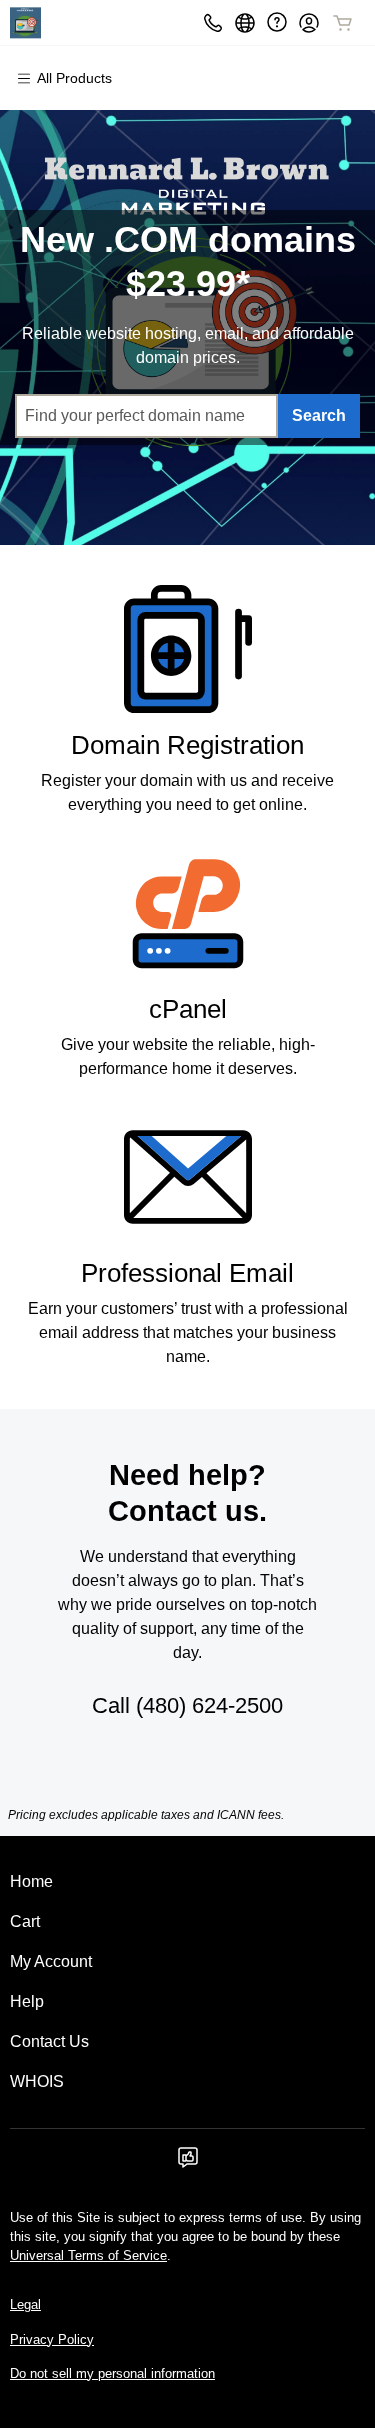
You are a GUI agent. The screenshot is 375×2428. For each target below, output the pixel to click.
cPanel (188, 1009)
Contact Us (49, 2041)
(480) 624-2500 (209, 1705)
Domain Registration (187, 745)
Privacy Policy (52, 2339)
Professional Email (187, 1273)
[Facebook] (188, 2163)
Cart (25, 1921)
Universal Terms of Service (88, 2255)
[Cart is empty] (343, 23)
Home (31, 1881)
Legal (25, 2304)
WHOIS (37, 2081)
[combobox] (146, 416)
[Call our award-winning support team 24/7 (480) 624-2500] (277, 22)
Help (27, 2001)
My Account (51, 1961)
